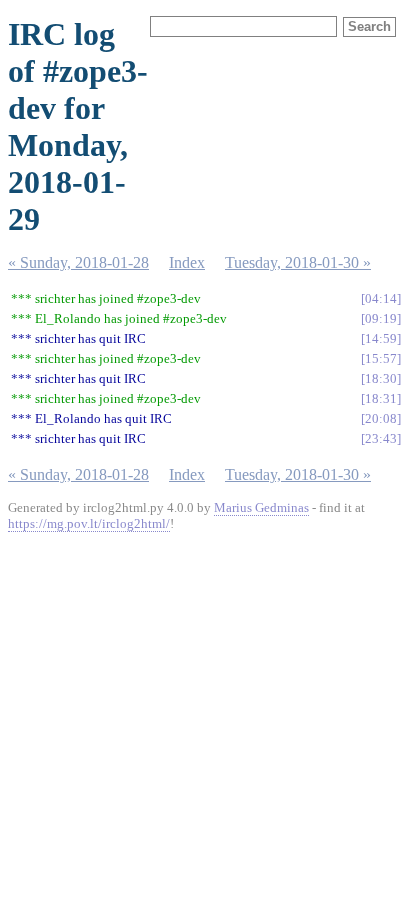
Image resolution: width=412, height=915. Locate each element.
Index (187, 262)
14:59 (381, 338)
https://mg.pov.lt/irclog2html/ (89, 523)
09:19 (381, 318)
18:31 (381, 398)
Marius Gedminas (261, 507)
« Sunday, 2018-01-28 (78, 262)
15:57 (381, 358)
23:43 (381, 438)
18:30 (381, 378)
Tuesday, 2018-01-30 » (298, 262)
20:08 (381, 418)
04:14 (381, 298)
